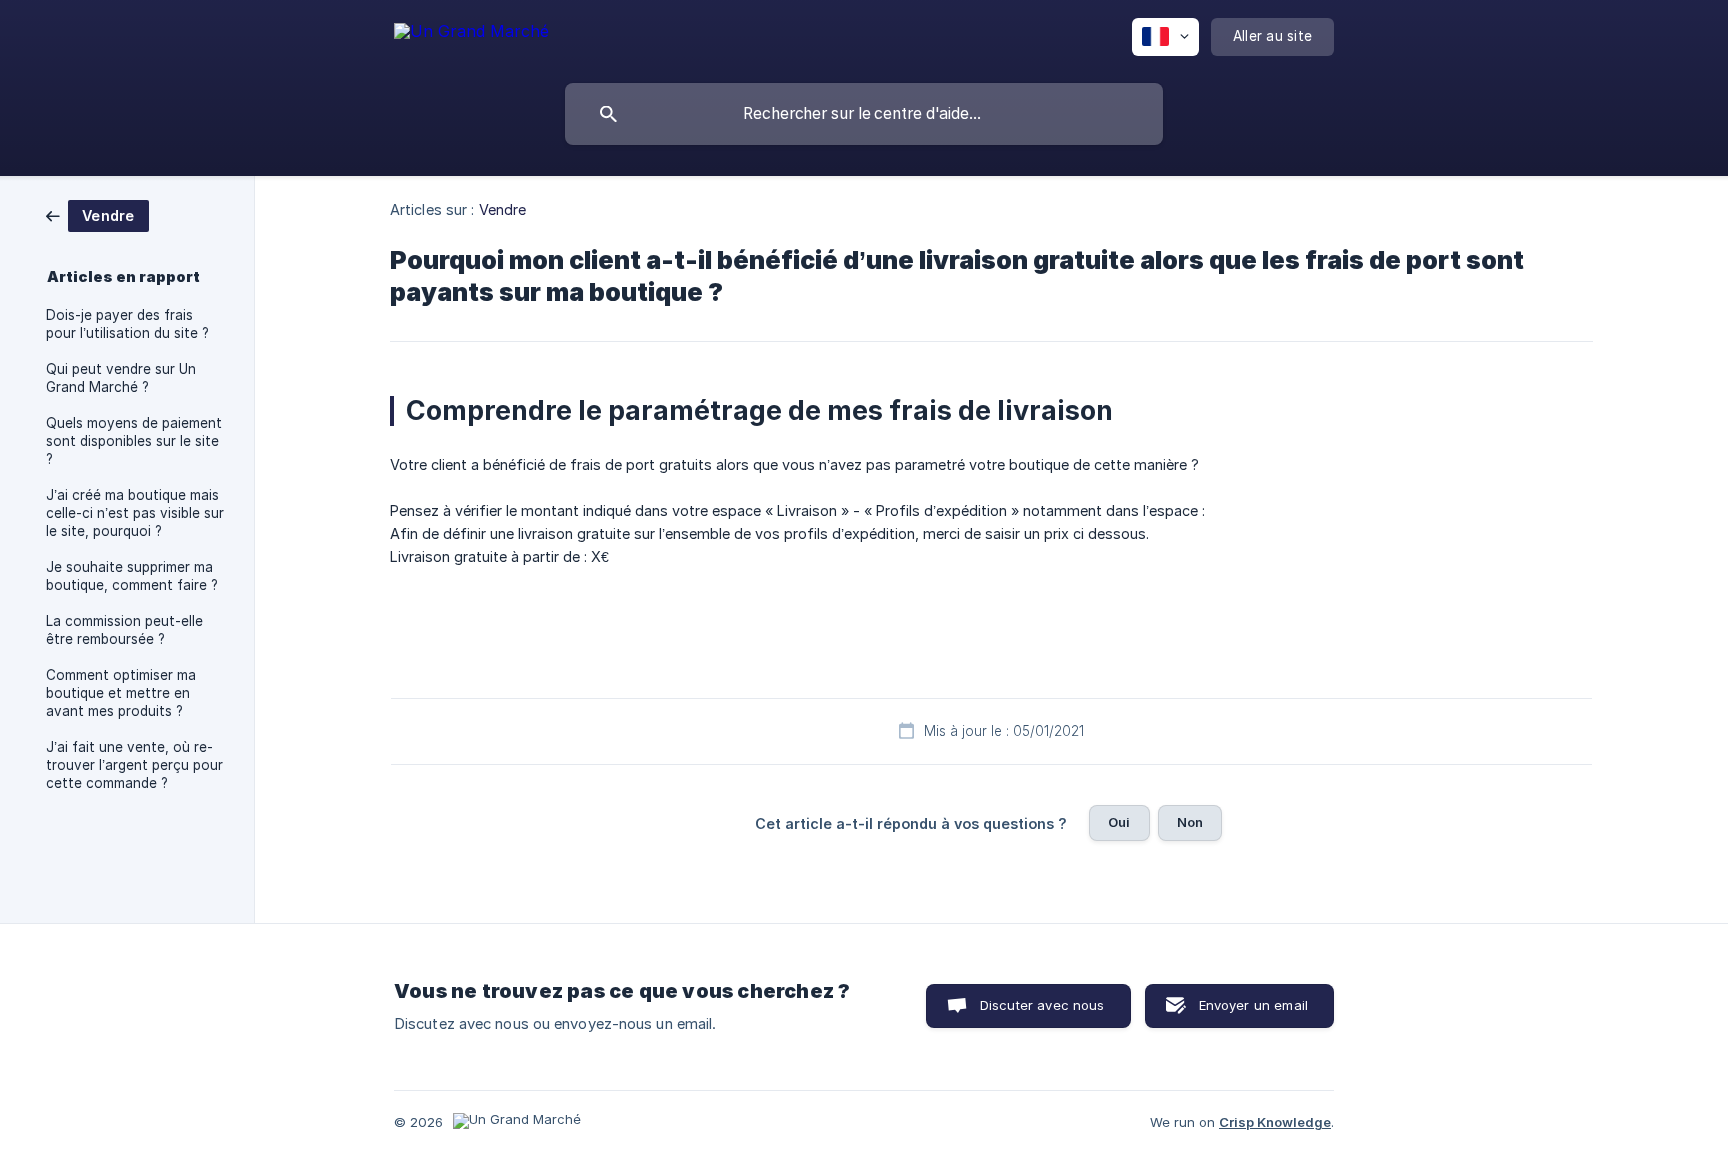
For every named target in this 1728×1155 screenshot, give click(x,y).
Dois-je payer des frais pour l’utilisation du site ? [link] (127, 324)
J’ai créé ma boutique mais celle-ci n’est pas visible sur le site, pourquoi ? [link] (135, 513)
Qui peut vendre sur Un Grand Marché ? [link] (121, 378)
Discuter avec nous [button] (1042, 1005)
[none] (471, 34)
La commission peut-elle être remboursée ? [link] (124, 630)
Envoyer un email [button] (1253, 1005)
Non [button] (1190, 822)
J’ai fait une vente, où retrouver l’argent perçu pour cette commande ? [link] (134, 765)
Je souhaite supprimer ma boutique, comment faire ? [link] (132, 576)
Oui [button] (1119, 822)
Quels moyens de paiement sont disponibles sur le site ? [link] (134, 441)
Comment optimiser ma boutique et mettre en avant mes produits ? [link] (121, 693)
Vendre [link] (503, 209)
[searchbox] (864, 114)
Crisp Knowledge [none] (1275, 1122)
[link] (97, 214)
